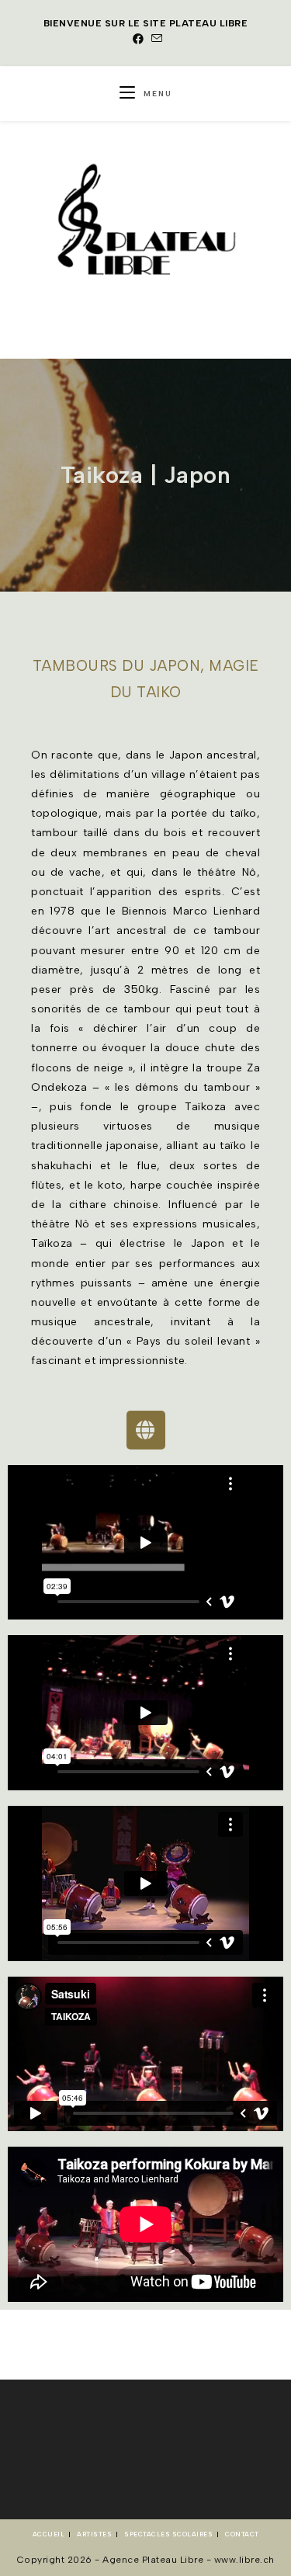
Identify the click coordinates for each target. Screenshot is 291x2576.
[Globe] (146, 1430)
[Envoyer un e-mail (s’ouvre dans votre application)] (155, 40)
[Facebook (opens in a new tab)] (139, 40)
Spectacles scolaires (168, 2534)
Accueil (49, 2534)
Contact (242, 2534)
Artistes (94, 2534)
